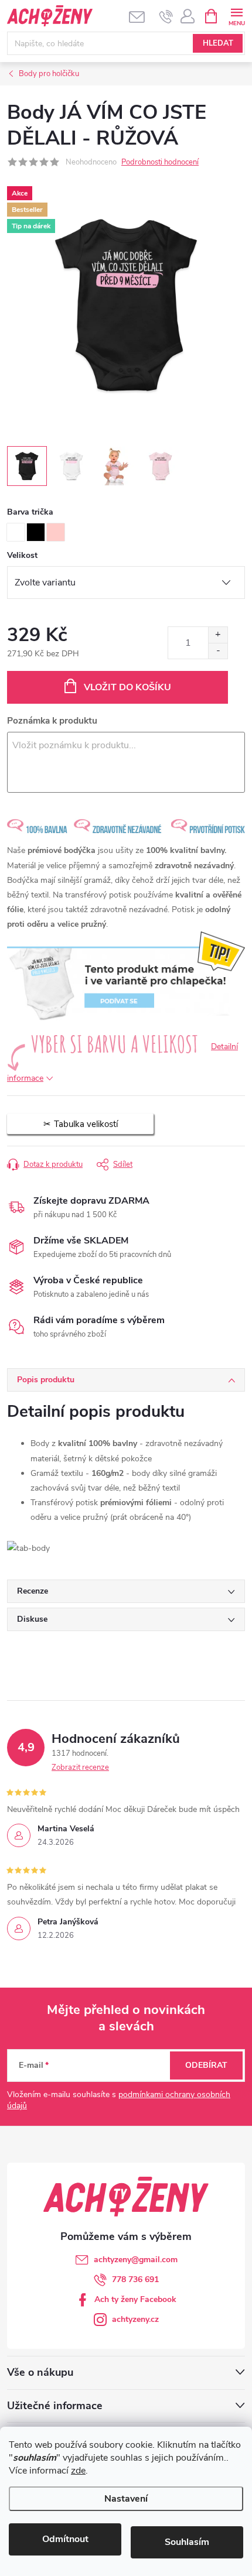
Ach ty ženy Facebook (135, 2299)
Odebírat (206, 2065)
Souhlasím (187, 2542)
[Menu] (236, 16)
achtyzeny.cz (135, 2319)
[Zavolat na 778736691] (166, 16)
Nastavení (126, 2499)
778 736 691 (135, 2279)
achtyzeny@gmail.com (136, 2260)
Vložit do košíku (127, 687)
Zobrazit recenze (80, 1767)
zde (78, 2471)
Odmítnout (65, 2539)
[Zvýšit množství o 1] (218, 635)
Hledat (218, 43)
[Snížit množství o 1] (218, 651)
